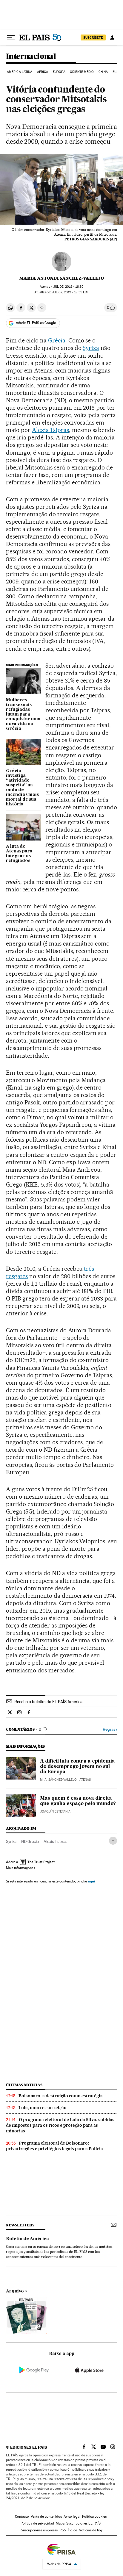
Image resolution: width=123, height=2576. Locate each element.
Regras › (110, 1729)
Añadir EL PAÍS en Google (36, 323)
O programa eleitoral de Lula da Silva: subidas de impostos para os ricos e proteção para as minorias (60, 2125)
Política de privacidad (37, 2523)
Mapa (60, 2523)
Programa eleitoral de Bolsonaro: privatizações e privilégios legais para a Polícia (54, 2146)
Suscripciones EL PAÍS (83, 2523)
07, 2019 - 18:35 (68, 287)
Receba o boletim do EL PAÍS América (48, 1702)
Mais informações (20, 1868)
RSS (63, 2530)
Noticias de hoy (91, 2530)
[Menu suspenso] (11, 37)
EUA (116, 72)
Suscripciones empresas (39, 2530)
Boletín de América (27, 2239)
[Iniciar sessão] (112, 37)
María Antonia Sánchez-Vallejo (62, 278)
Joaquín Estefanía (55, 1812)
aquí (91, 1881)
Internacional (31, 57)
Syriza (91, 348)
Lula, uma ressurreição (43, 2108)
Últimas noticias (24, 2085)
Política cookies (94, 2516)
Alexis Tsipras (50, 430)
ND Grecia (30, 1841)
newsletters (20, 2225)
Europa (59, 72)
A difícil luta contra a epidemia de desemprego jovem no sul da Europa (77, 1767)
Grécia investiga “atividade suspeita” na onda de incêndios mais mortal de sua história (22, 788)
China (103, 72)
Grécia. (57, 340)
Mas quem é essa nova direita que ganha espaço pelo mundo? (78, 1801)
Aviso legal (72, 2516)
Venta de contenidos (46, 2516)
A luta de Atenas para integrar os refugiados (19, 854)
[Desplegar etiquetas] (113, 1841)
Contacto (22, 2516)
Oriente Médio (82, 72)
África (43, 72)
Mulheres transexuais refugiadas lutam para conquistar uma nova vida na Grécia (23, 714)
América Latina (20, 72)
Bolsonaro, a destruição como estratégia (61, 2096)
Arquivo (15, 2291)
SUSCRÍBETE (93, 37)
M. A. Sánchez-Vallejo (58, 1780)
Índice (72, 2530)
